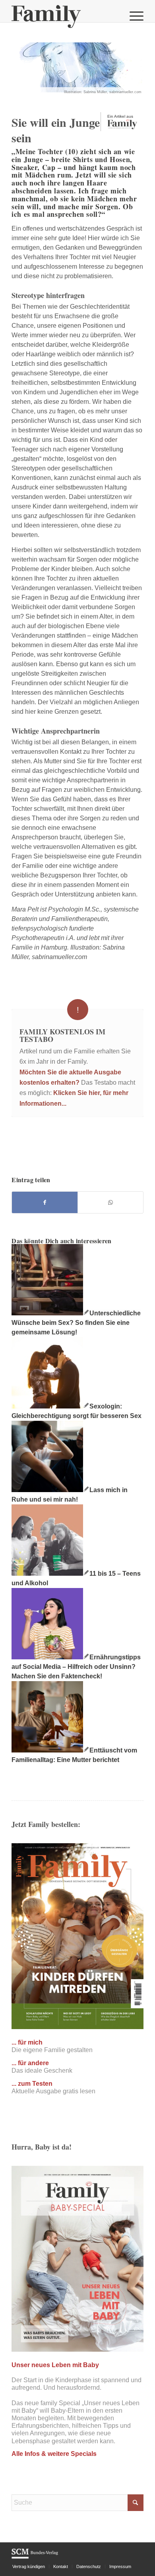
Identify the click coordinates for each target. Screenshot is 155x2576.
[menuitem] (133, 16)
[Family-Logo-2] (64, 16)
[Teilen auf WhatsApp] (110, 1202)
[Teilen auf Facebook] (45, 1202)
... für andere (30, 2063)
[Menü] (133, 16)
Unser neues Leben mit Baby (55, 2365)
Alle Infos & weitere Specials (54, 2454)
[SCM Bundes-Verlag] (35, 2557)
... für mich (27, 2042)
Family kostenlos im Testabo (62, 1036)
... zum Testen (32, 2084)
